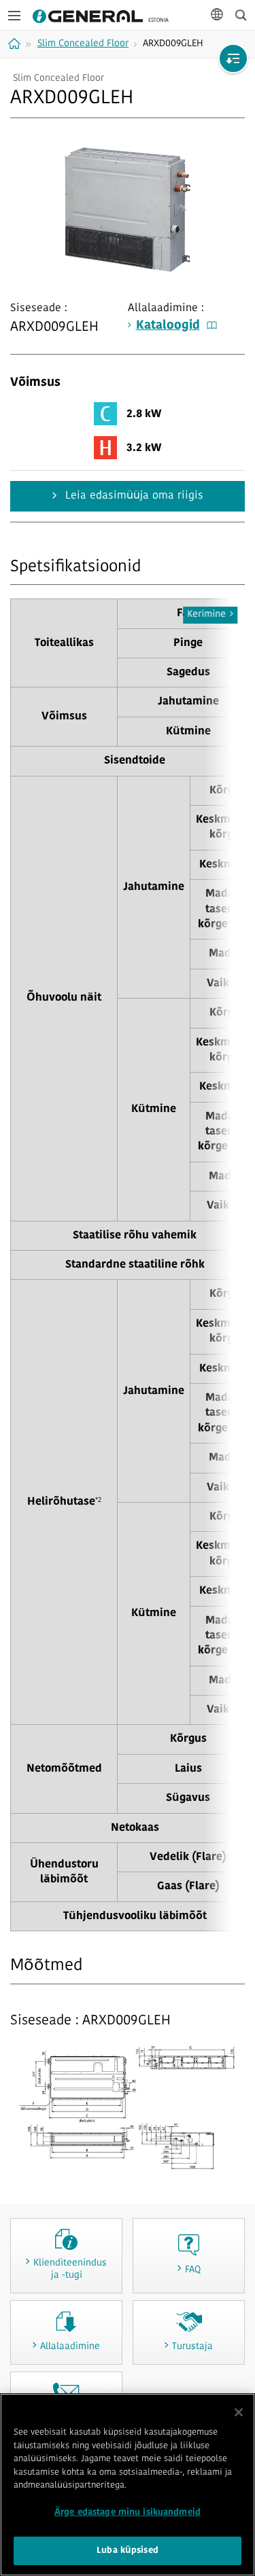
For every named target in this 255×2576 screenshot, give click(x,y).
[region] (128, 2485)
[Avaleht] (16, 43)
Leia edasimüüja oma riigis (133, 496)
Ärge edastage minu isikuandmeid (128, 2512)
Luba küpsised (128, 2551)
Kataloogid (168, 326)
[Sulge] (239, 2412)
